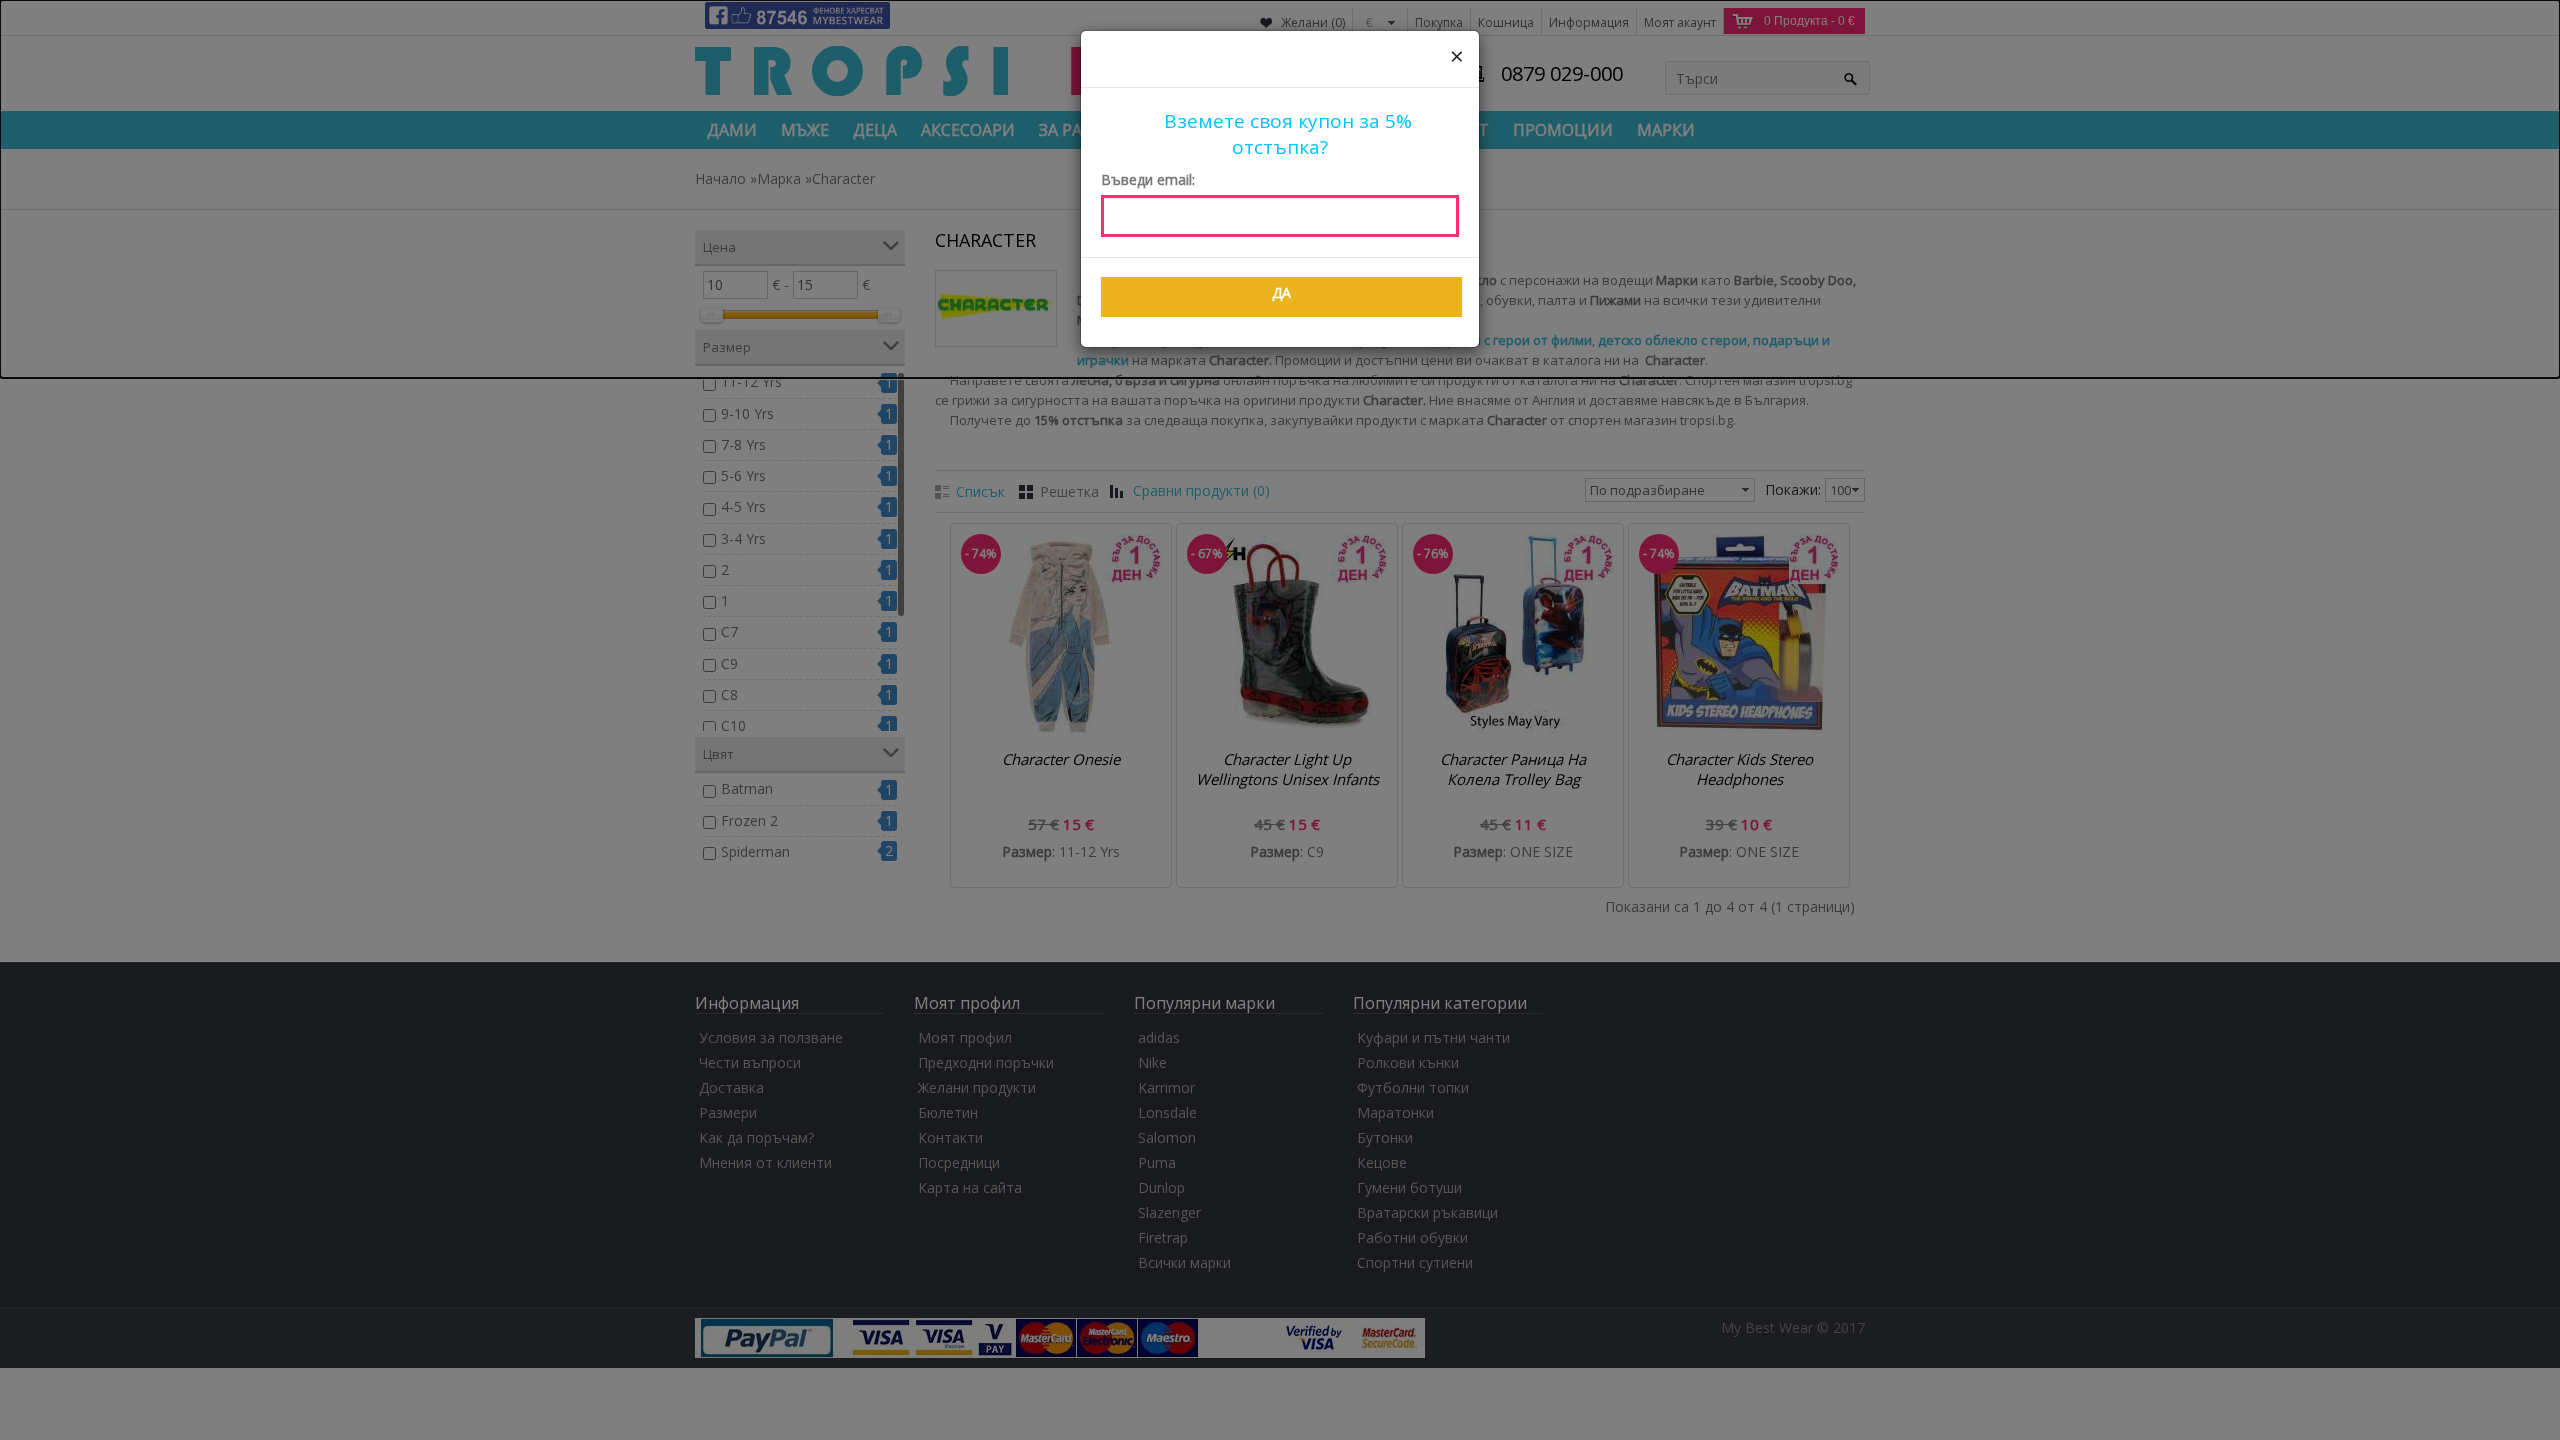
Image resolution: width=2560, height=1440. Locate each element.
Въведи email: (1148, 179)
